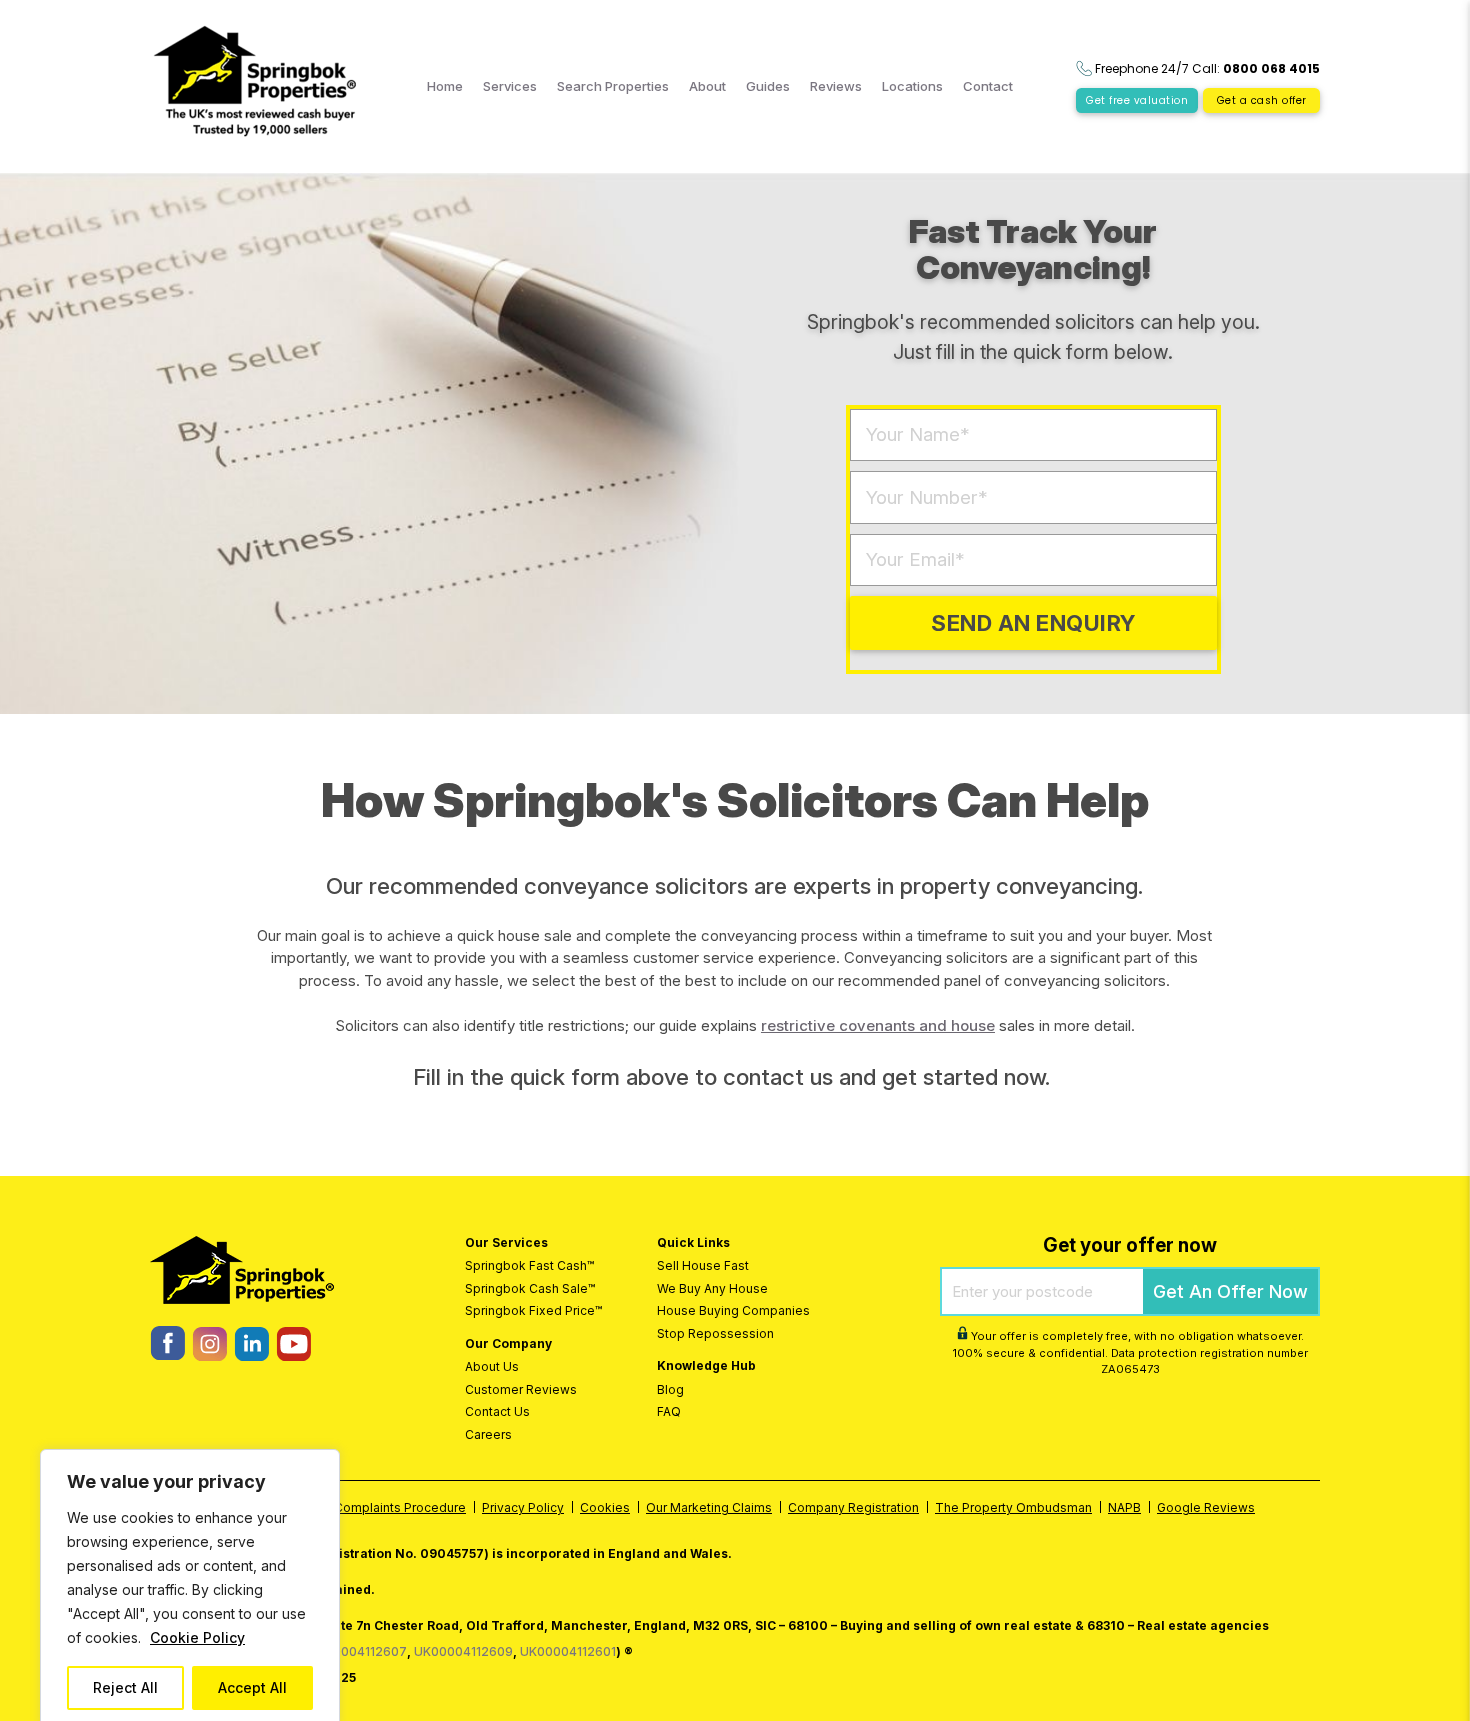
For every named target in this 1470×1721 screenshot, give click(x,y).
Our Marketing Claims (709, 1507)
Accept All (252, 1687)
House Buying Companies (733, 1310)
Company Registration (853, 1507)
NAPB (1124, 1507)
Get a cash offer (1262, 100)
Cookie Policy (197, 1637)
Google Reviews (1206, 1507)
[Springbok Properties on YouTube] (293, 1355)
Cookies (605, 1507)
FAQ (669, 1411)
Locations (912, 86)
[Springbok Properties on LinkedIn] (251, 1355)
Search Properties (613, 86)
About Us (492, 1366)
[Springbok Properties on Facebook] (167, 1354)
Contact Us (497, 1411)
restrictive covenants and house (878, 1025)
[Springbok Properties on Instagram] (209, 1355)
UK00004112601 (568, 1651)
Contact (988, 86)
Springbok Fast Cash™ (529, 1265)
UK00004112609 (463, 1651)
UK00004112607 (357, 1651)
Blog (670, 1389)
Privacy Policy (523, 1507)
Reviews (836, 86)
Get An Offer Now (1230, 1291)
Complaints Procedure (400, 1507)
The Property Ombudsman (1013, 1507)
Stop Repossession (715, 1333)
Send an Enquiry (1033, 623)
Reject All (125, 1687)
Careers (488, 1434)
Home (445, 86)
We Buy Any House (712, 1288)
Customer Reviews (521, 1389)
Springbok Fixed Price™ (533, 1310)
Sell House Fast (703, 1265)
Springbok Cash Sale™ (530, 1288)
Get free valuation (1137, 100)
